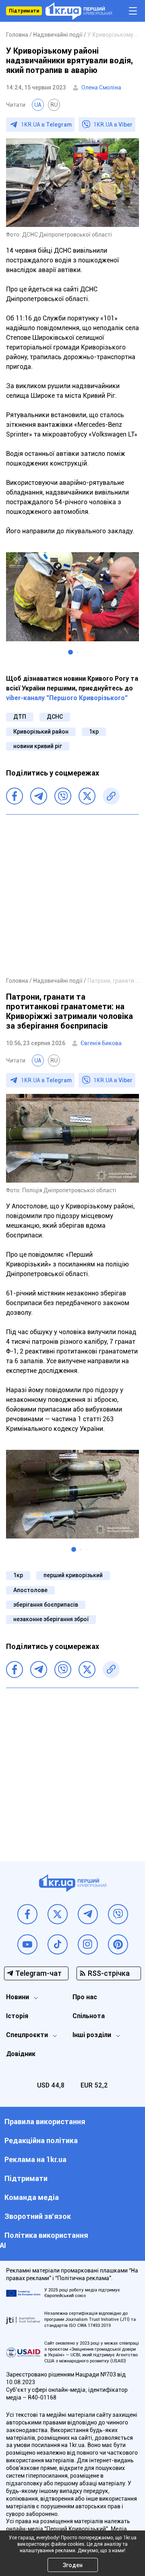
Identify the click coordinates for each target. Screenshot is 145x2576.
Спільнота (89, 2016)
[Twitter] (87, 796)
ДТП (20, 717)
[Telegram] (39, 796)
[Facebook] (14, 796)
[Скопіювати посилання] (111, 796)
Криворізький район (41, 732)
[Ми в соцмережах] (27, 1914)
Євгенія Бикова (101, 1043)
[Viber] (63, 796)
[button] (70, 652)
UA (38, 105)
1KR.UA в (46, 125)
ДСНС (55, 717)
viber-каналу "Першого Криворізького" (67, 698)
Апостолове (30, 1590)
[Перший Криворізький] (79, 11)
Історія (17, 2016)
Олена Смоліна (101, 87)
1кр (94, 732)
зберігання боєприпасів (46, 1605)
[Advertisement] (72, 895)
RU (54, 105)
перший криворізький (73, 1575)
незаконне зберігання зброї (51, 1619)
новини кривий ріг (38, 746)
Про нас (85, 1997)
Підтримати (24, 11)
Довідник (21, 2054)
